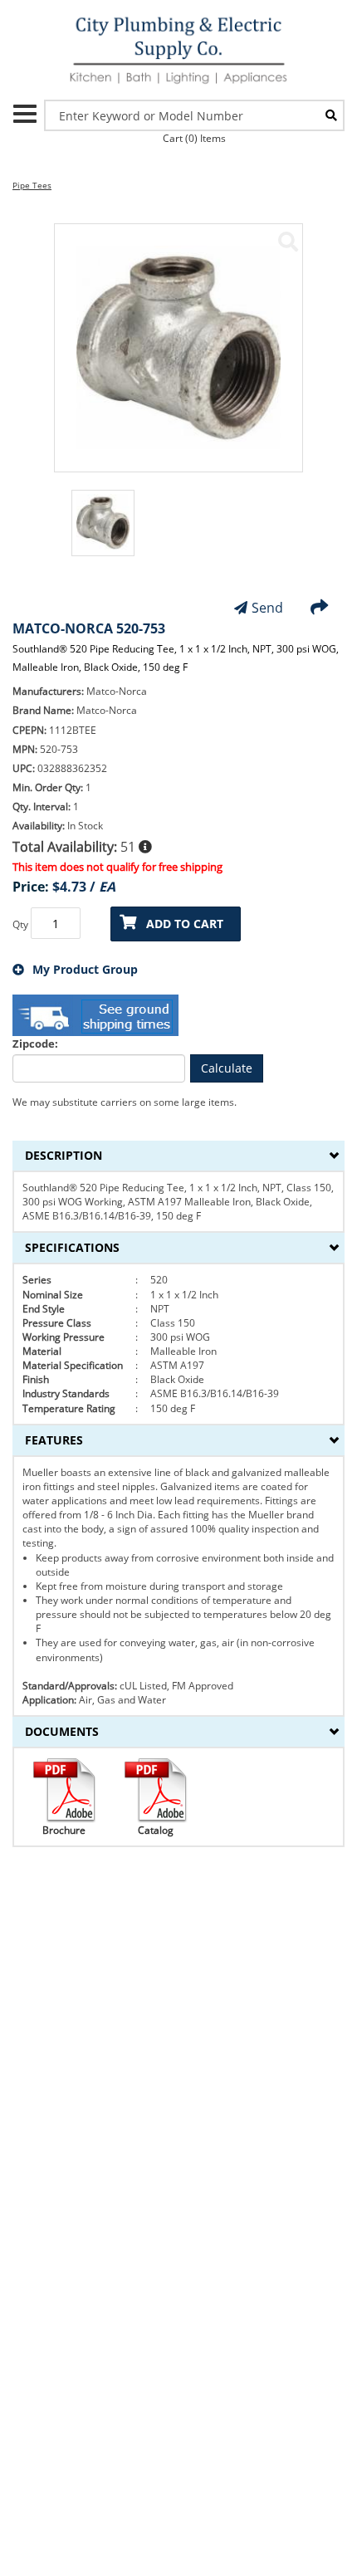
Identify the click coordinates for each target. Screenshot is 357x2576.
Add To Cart (185, 924)
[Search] (331, 115)
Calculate (227, 1068)
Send (267, 608)
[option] (103, 531)
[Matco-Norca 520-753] (288, 242)
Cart (194, 138)
